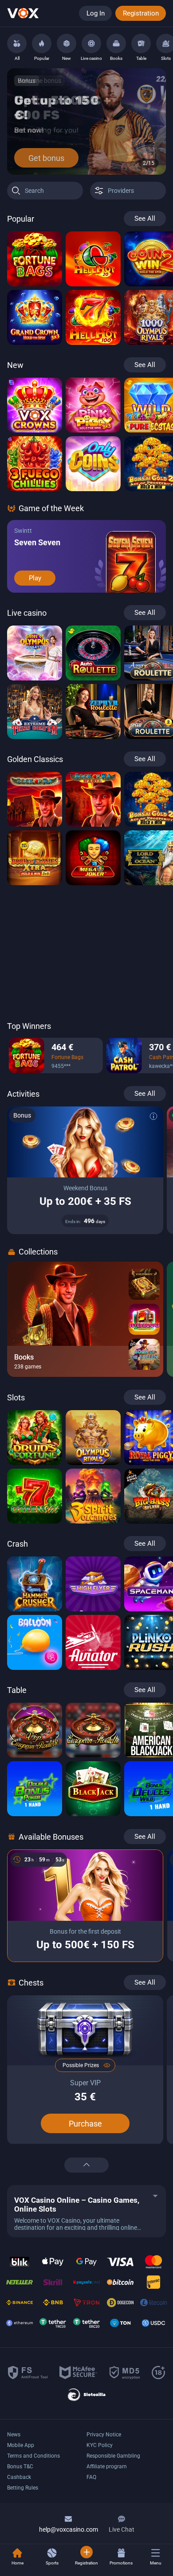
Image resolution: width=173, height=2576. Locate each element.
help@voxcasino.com (69, 2529)
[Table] (141, 43)
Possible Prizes (81, 2065)
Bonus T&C (20, 2467)
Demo (35, 278)
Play (35, 578)
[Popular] (42, 43)
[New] (67, 43)
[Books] (116, 43)
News (14, 2435)
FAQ (91, 2477)
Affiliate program (107, 2467)
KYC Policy (100, 2445)
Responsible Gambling (113, 2456)
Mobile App (21, 2445)
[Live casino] (91, 43)
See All (145, 219)
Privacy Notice (104, 2435)
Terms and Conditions (33, 2456)
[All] (17, 43)
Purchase (85, 2124)
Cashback (19, 2477)
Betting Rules (23, 2488)
